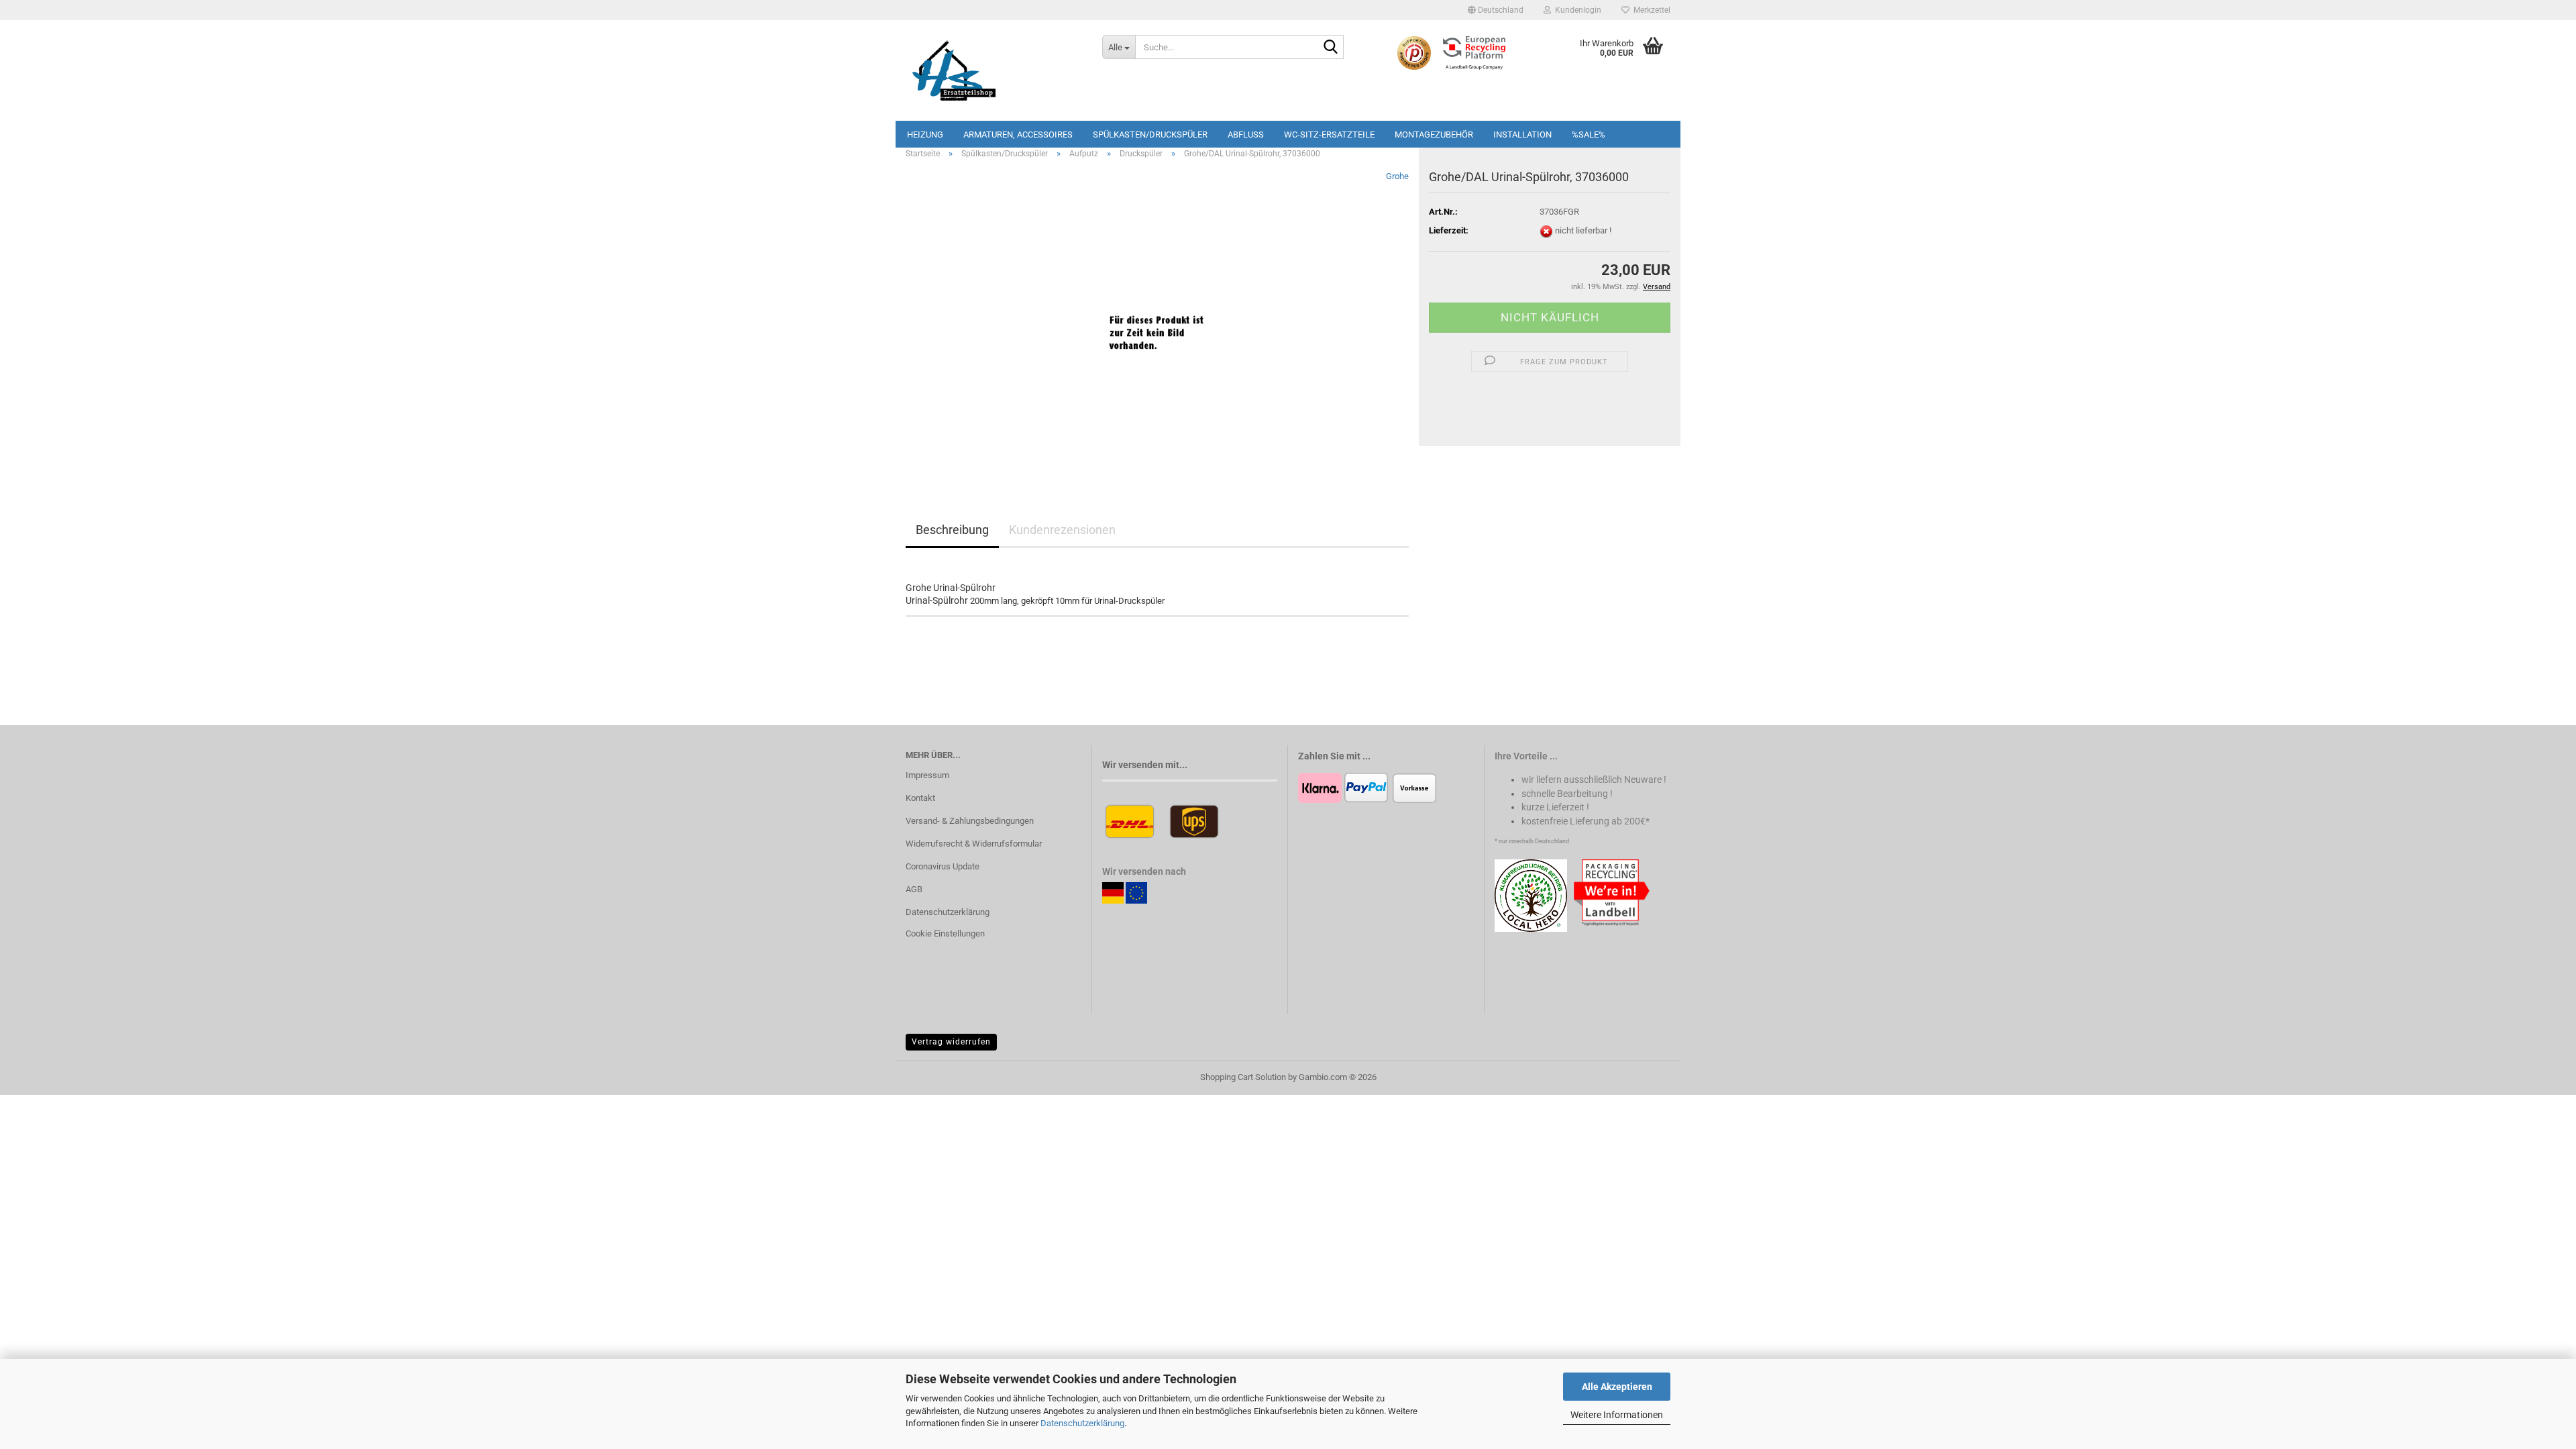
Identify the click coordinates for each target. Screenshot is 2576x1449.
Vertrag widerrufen (951, 1042)
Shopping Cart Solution (1243, 1077)
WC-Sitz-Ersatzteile (1329, 135)
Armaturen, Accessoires (1018, 135)
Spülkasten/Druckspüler (1150, 135)
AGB (914, 889)
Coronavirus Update (943, 866)
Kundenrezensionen (1062, 530)
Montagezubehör (1434, 135)
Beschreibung (952, 530)
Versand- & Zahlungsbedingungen (970, 821)
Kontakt (920, 798)
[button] (1496, 10)
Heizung (925, 135)
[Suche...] (1331, 48)
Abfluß (1246, 135)
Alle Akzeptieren (1617, 1387)
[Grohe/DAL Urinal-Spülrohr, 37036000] (1157, 320)
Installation (1522, 135)
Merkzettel (1650, 10)
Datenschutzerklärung (1082, 1423)
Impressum (927, 775)
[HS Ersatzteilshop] (994, 70)
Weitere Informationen (1617, 1415)
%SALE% (1589, 135)
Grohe (1397, 176)
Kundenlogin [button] (1576, 10)
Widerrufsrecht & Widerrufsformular (974, 844)
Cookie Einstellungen (945, 933)
